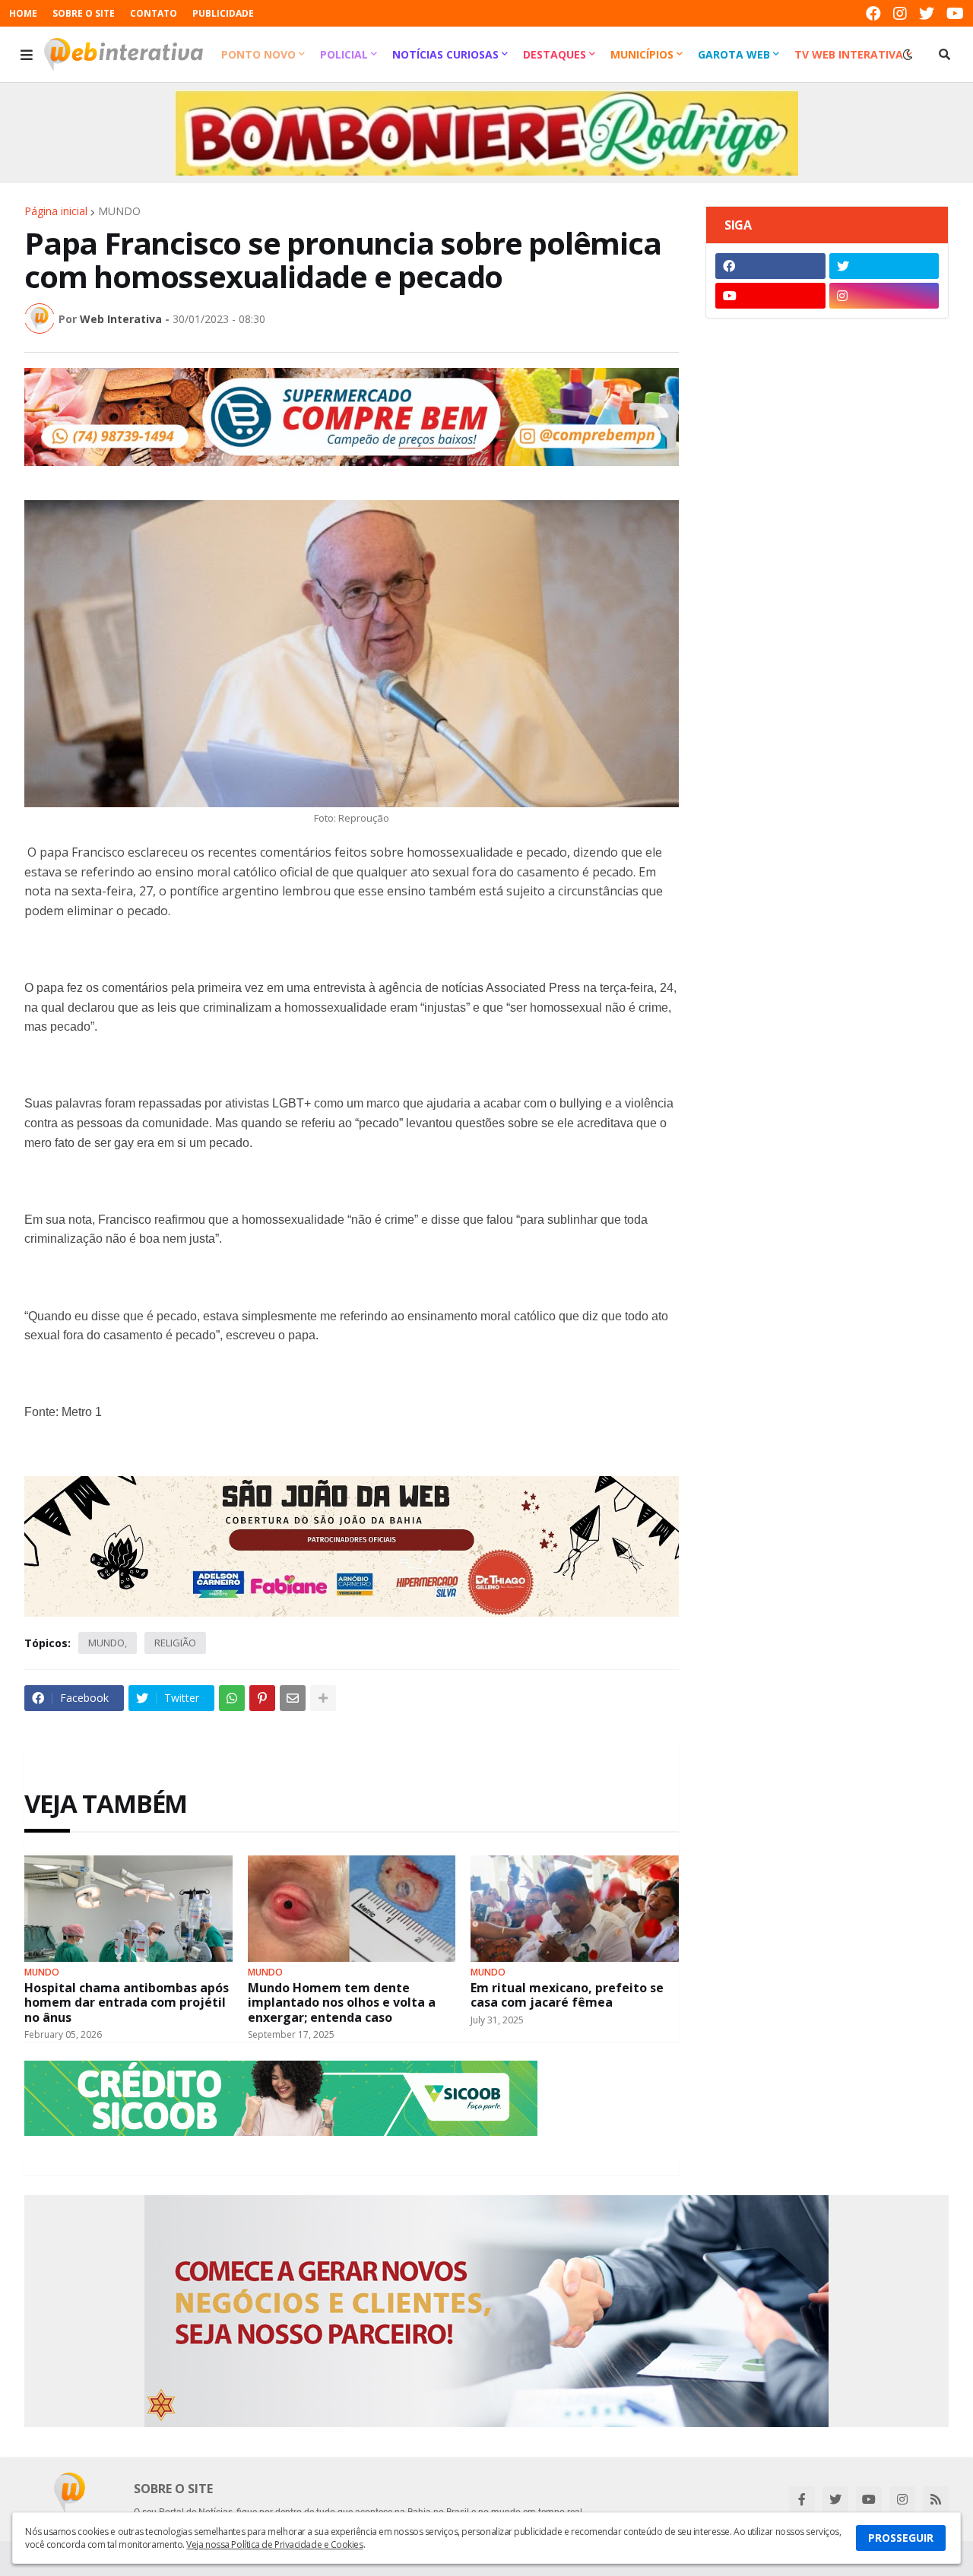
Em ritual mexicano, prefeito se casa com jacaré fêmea (567, 1995)
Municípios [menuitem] (642, 54)
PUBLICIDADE (223, 13)
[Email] (293, 1698)
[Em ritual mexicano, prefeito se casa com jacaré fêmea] (575, 1909)
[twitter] (927, 13)
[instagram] (900, 13)
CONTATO (154, 13)
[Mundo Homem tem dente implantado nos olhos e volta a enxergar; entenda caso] (352, 1909)
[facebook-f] (802, 2499)
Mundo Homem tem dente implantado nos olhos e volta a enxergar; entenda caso (342, 2003)
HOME (23, 13)
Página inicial (56, 211)
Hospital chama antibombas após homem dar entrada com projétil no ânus (127, 2003)
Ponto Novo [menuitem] (258, 54)
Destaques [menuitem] (555, 54)
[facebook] (873, 13)
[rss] (936, 2499)
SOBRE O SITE (84, 13)
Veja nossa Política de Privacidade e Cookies (274, 2544)
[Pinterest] (262, 1698)
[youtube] (955, 13)
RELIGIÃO (175, 1643)
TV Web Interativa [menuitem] (849, 54)
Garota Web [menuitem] (734, 54)
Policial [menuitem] (344, 54)
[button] (27, 55)
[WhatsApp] (232, 1698)
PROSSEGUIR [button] (901, 2538)
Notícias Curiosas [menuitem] (445, 54)
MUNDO (119, 211)
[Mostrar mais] (323, 1698)
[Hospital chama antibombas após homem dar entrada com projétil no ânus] (128, 1909)
